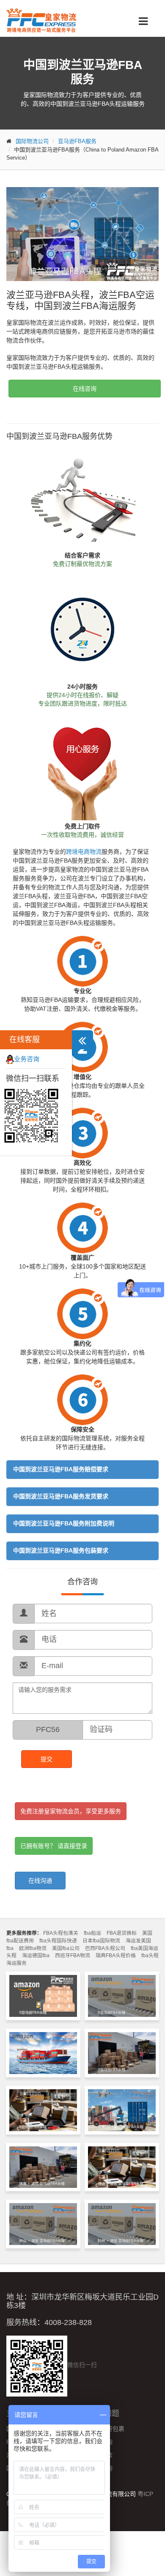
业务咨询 (27, 1059)
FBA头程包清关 (61, 1933)
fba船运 (92, 1933)
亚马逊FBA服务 (77, 141)
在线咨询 (85, 389)
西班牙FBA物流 (73, 1955)
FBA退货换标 (122, 1933)
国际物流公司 (32, 141)
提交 (47, 1759)
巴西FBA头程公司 (105, 1948)
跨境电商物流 (84, 852)
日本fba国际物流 (101, 1941)
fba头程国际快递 (58, 1941)
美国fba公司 (66, 1948)
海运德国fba (36, 1955)
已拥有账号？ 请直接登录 (54, 1846)
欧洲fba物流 (33, 1948)
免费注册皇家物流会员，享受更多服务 (71, 1811)
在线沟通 (40, 1881)
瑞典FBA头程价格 (116, 1955)
